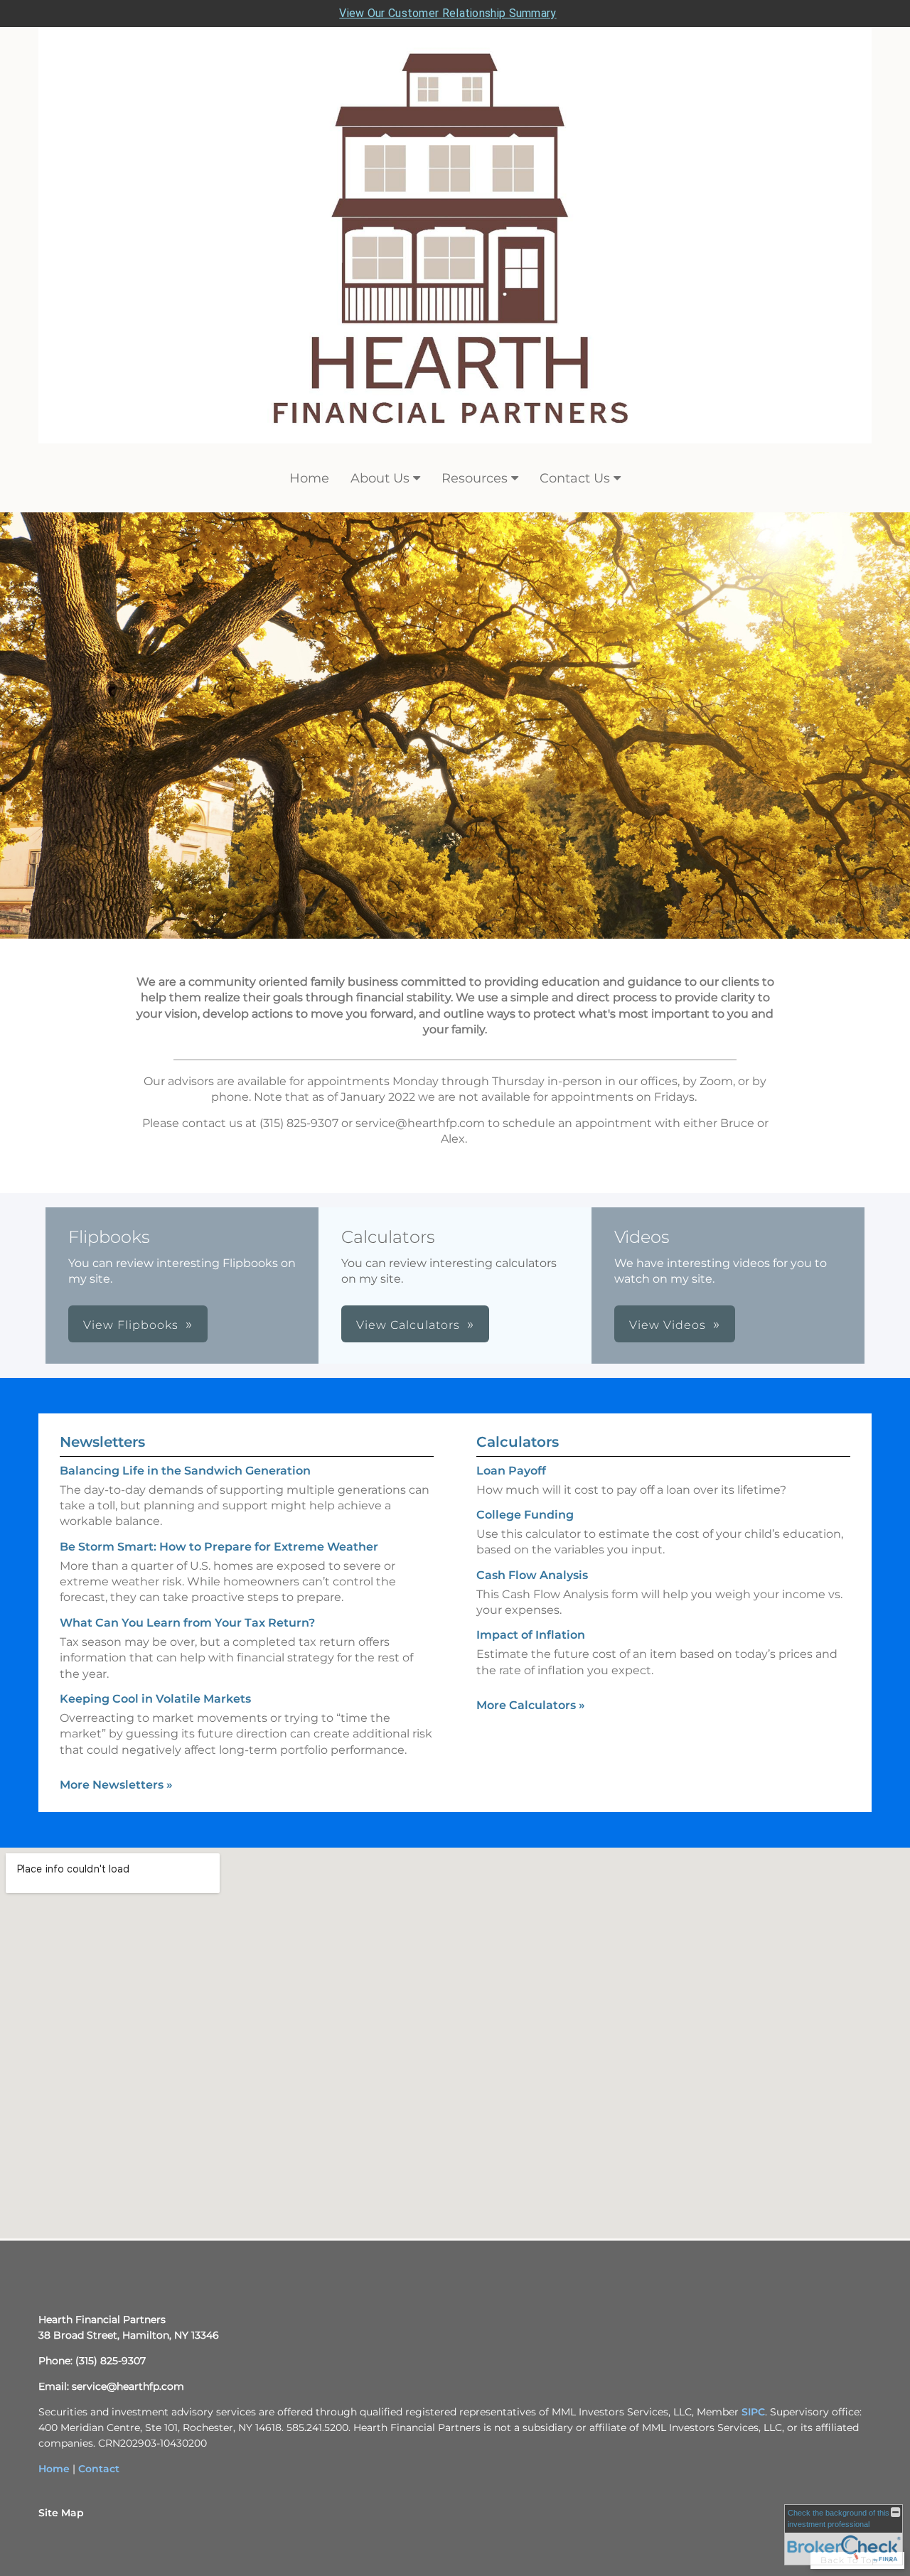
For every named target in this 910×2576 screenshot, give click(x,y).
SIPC (753, 2412)
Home (309, 478)
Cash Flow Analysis (532, 1575)
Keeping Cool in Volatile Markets (155, 1699)
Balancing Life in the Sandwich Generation (185, 1471)
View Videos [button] (668, 1325)
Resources (475, 478)
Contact (99, 2469)
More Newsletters (116, 1785)
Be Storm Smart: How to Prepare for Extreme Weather (219, 1547)
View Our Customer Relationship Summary (448, 13)
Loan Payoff (511, 1471)
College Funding (525, 1515)
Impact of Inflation (531, 1635)
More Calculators (531, 1705)
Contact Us (575, 478)
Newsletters (102, 1442)
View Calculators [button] (408, 1325)
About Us (380, 478)
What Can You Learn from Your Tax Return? (187, 1623)
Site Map (61, 2513)
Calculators (518, 1442)
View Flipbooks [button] (131, 1325)
